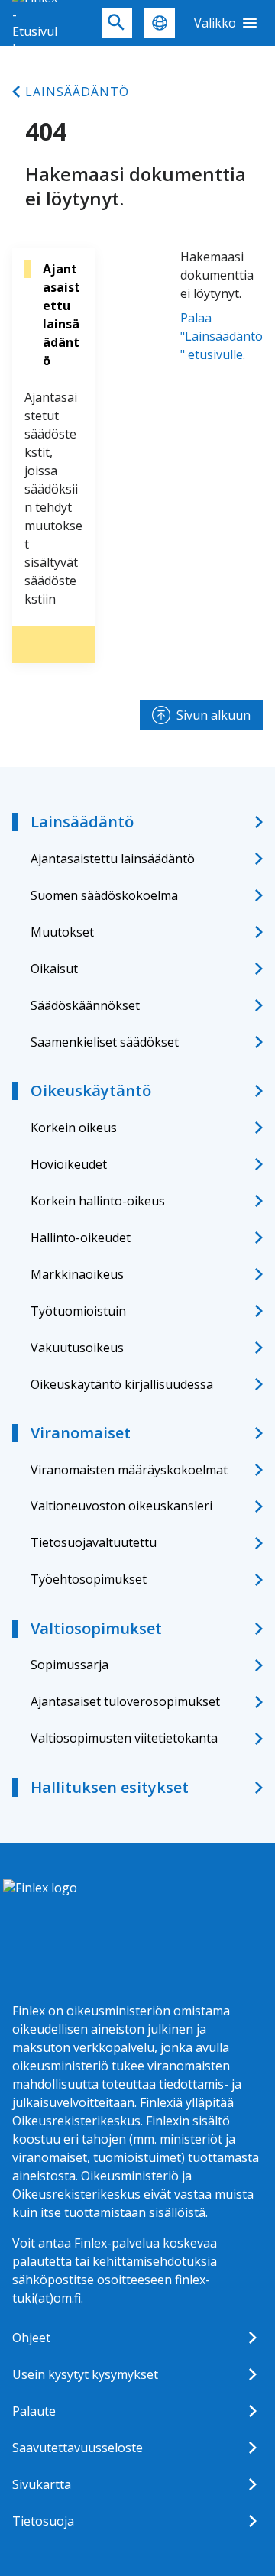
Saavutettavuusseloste (78, 2448)
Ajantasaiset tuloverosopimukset (125, 1701)
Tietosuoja (43, 2521)
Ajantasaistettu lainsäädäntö (113, 859)
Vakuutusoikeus (77, 1348)
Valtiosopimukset (96, 1628)
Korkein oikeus (74, 1128)
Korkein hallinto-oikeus (98, 1201)
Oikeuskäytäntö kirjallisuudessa (122, 1384)
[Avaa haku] (117, 23)
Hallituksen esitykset (110, 1787)
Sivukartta (42, 2484)
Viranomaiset (81, 1433)
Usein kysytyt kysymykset (85, 2374)
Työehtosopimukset (89, 1579)
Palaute (34, 2411)
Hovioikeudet (69, 1164)
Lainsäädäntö (77, 92)
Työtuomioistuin (78, 1311)
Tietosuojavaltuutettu (94, 1542)
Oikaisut (54, 969)
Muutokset (62, 932)
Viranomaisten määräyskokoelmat (129, 1470)
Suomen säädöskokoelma (104, 895)
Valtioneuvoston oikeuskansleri (121, 1506)
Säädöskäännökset (85, 1005)
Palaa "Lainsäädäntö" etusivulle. (222, 336)
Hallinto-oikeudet (81, 1238)
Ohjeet (31, 2338)
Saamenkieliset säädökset (105, 1042)
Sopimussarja (70, 1665)
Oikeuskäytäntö (91, 1091)
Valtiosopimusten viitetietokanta (124, 1738)
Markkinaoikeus (77, 1274)
